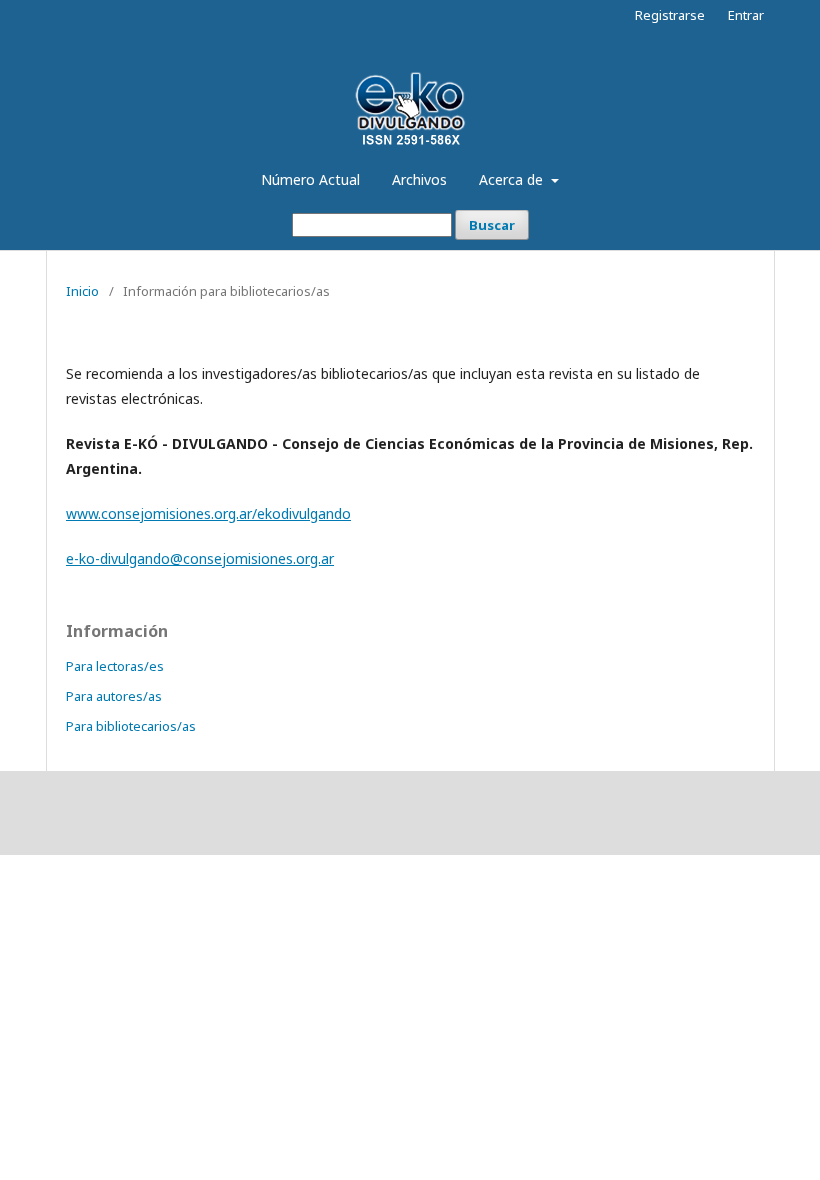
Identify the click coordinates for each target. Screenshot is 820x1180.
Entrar (746, 15)
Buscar (492, 225)
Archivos (419, 179)
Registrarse (670, 15)
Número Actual (310, 179)
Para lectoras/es (115, 666)
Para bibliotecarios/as (131, 726)
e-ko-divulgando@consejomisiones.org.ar (200, 558)
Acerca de (513, 179)
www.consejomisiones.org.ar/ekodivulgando (208, 513)
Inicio (82, 291)
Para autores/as (114, 696)
